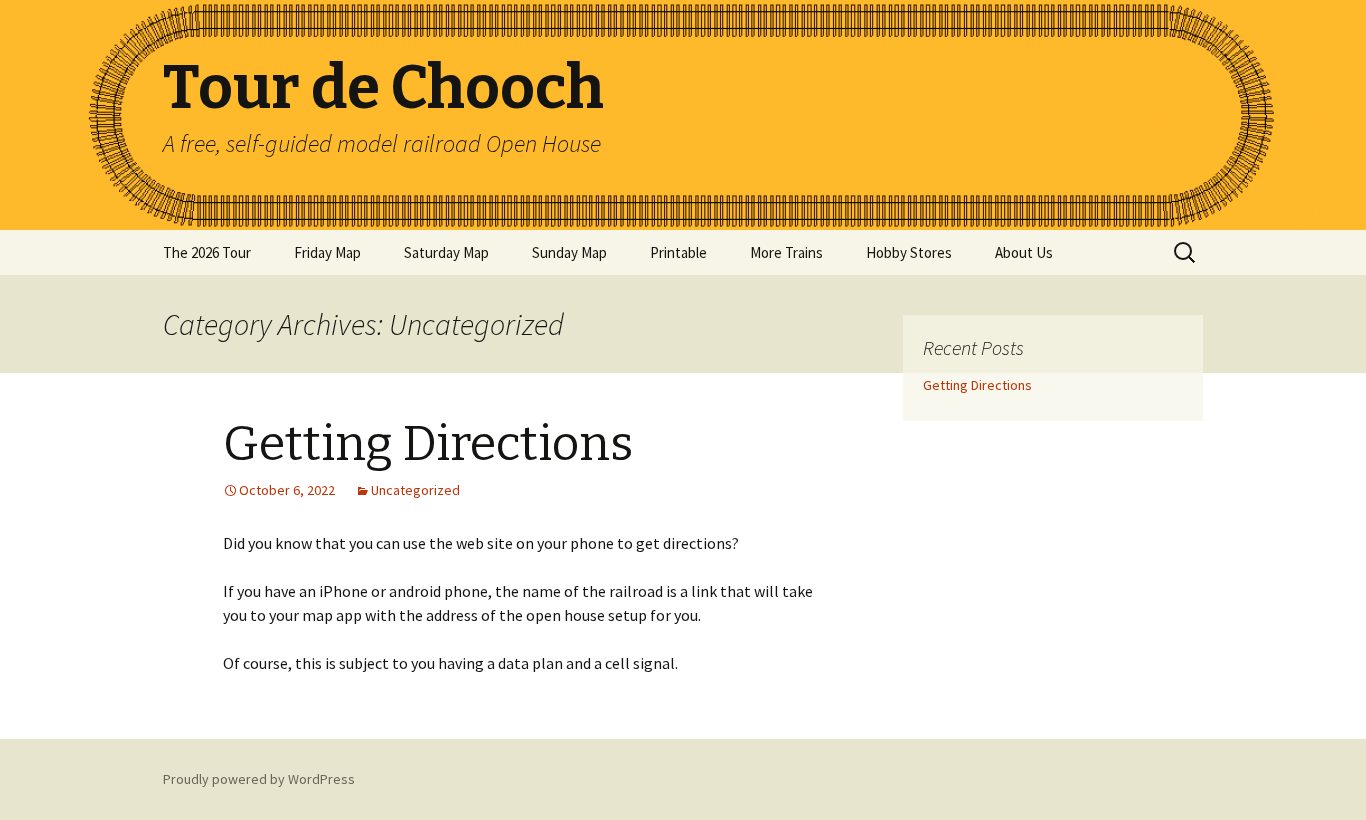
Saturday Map (446, 252)
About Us (1024, 252)
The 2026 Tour (207, 252)
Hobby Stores (909, 252)
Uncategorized (415, 490)
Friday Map (327, 252)
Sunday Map (569, 252)
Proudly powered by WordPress (259, 779)
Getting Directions (428, 444)
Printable (678, 252)
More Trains (786, 252)
